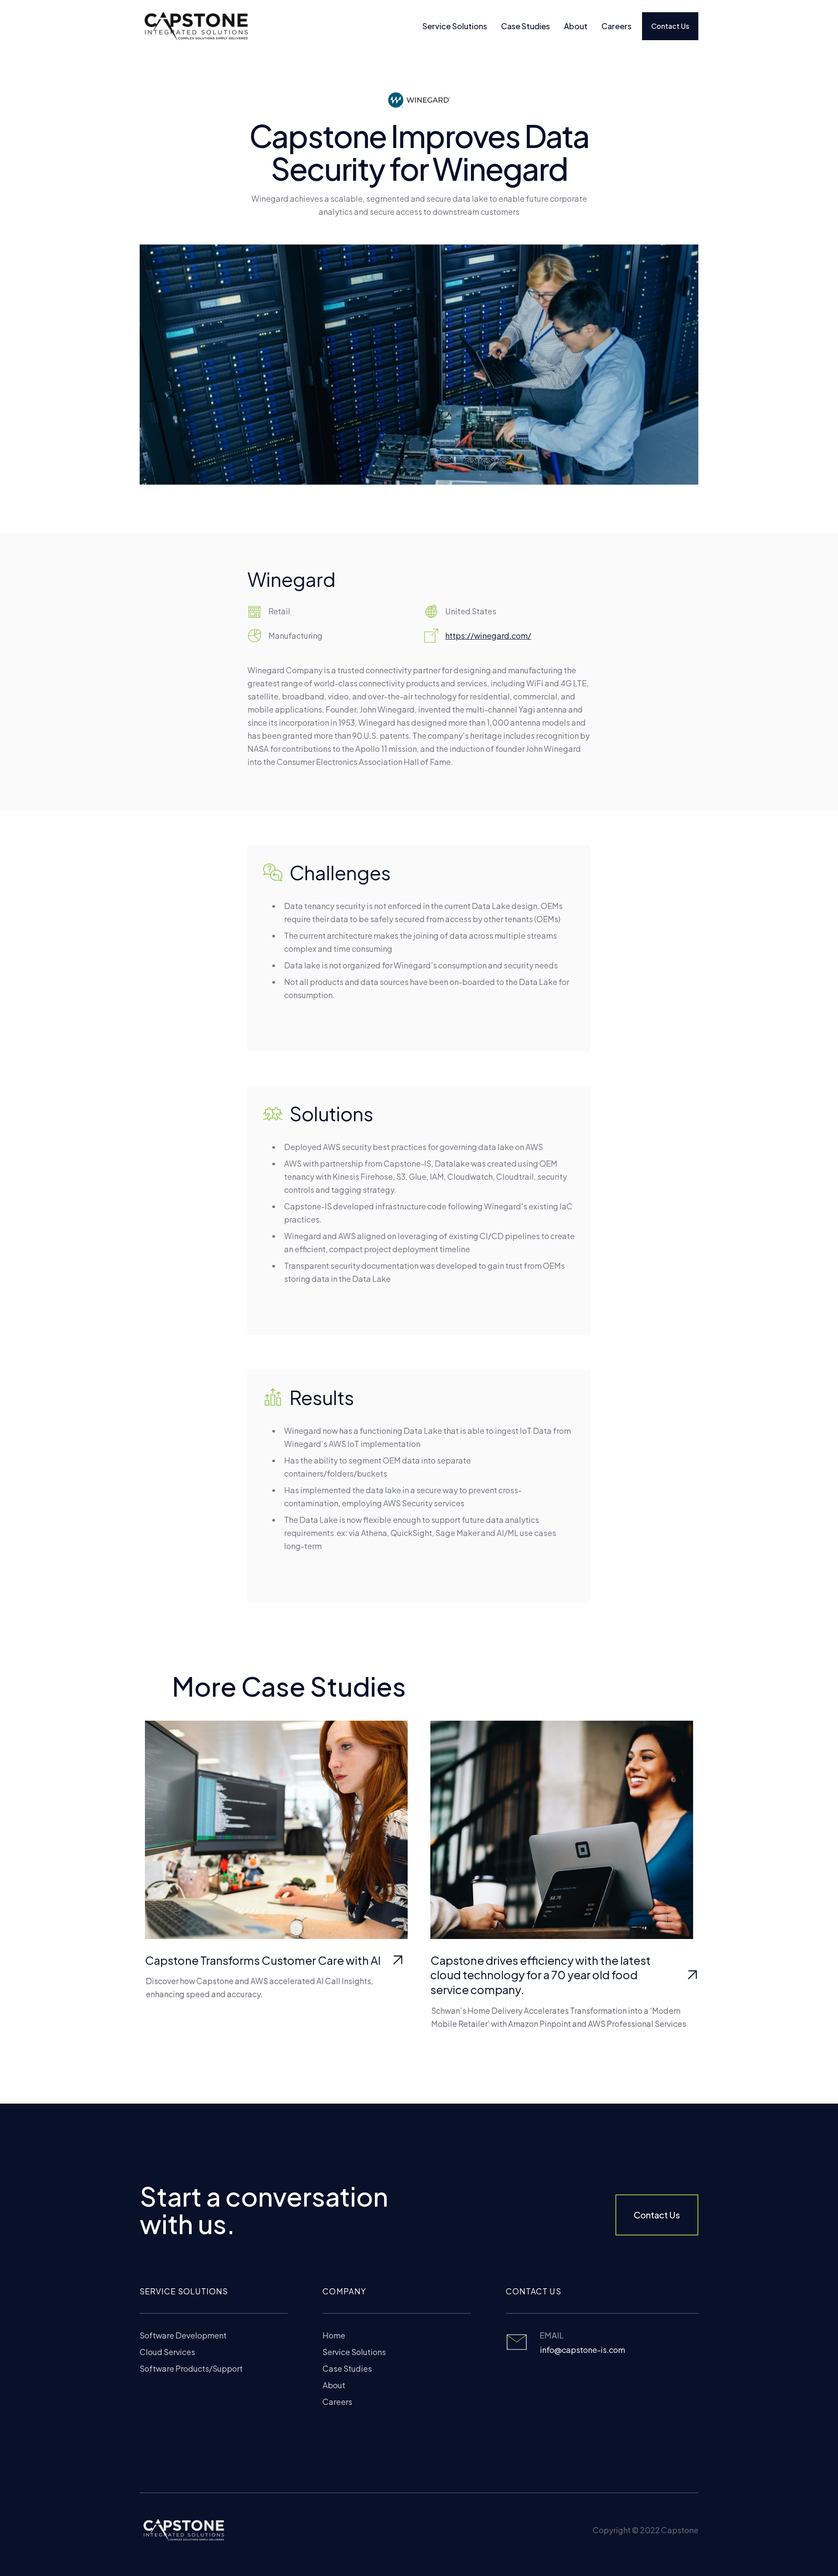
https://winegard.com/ (488, 635)
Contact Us (670, 26)
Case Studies (525, 26)
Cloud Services (167, 2352)
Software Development (183, 2335)
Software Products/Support (191, 2368)
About (576, 26)
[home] (194, 26)
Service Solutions (455, 26)
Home (334, 2335)
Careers (616, 26)
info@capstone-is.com (582, 2350)
